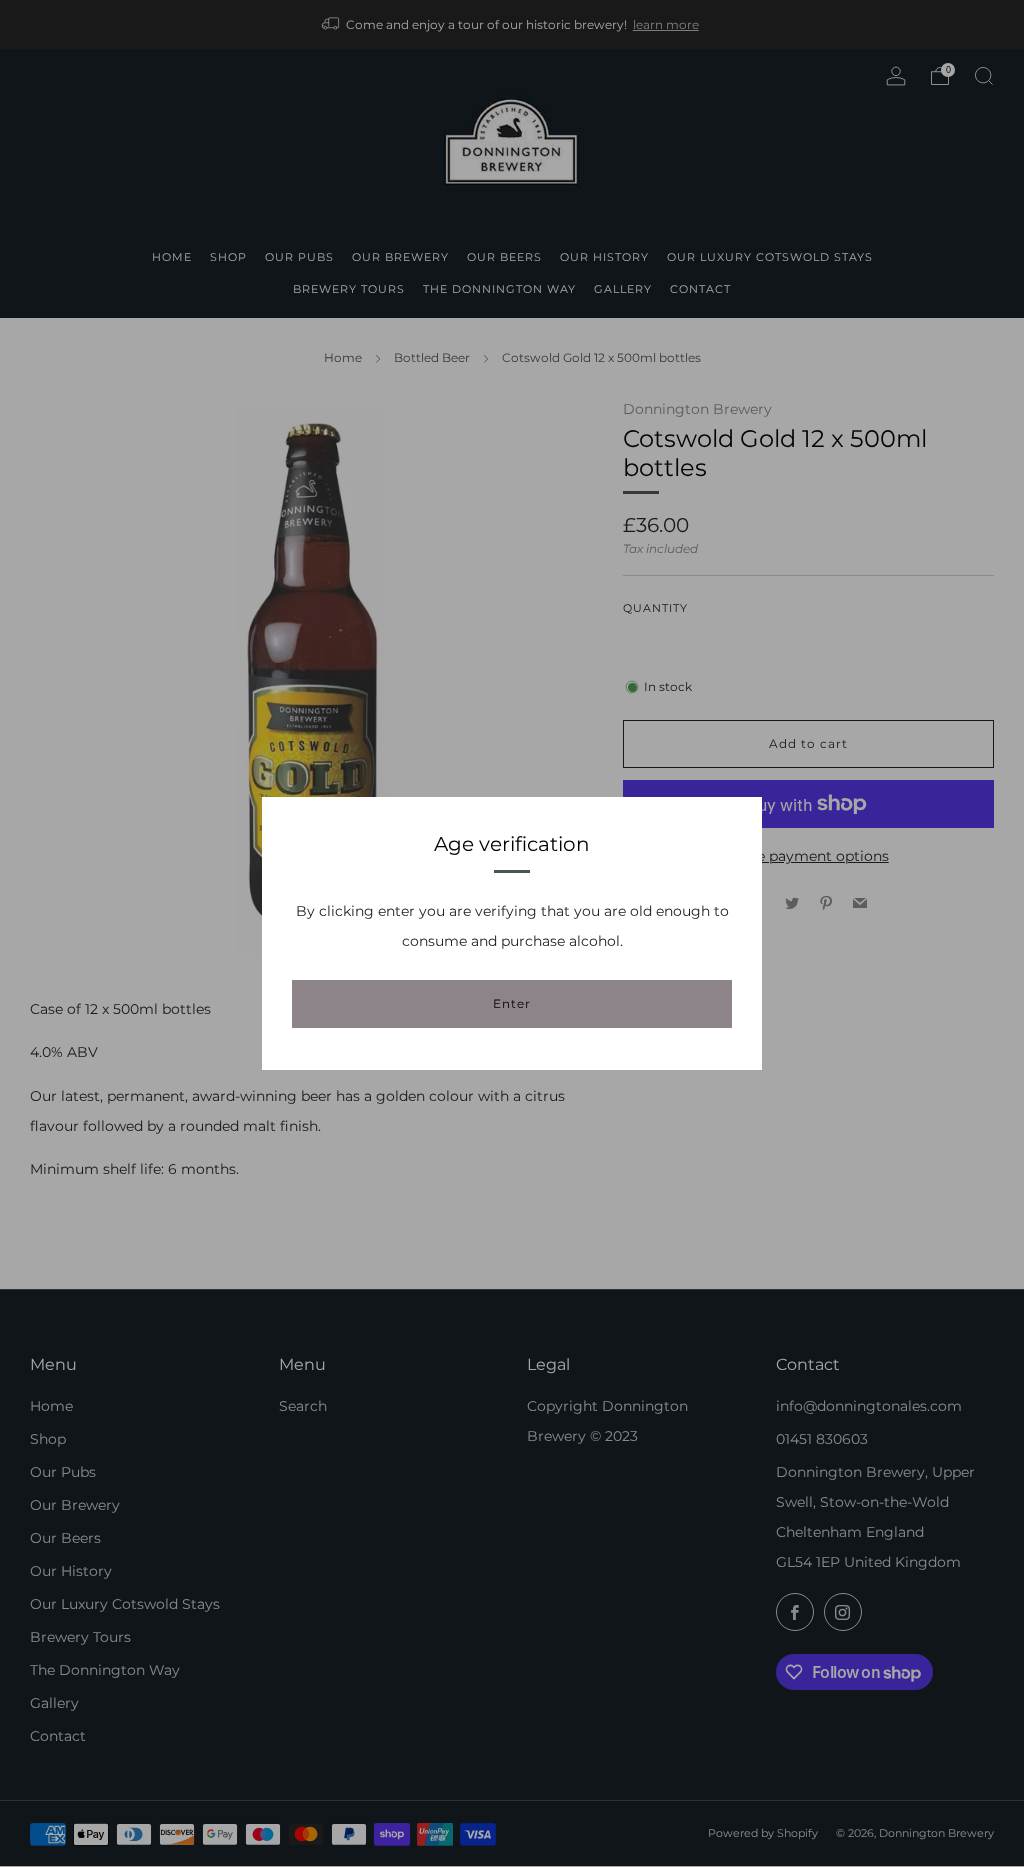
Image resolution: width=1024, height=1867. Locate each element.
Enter (512, 1003)
